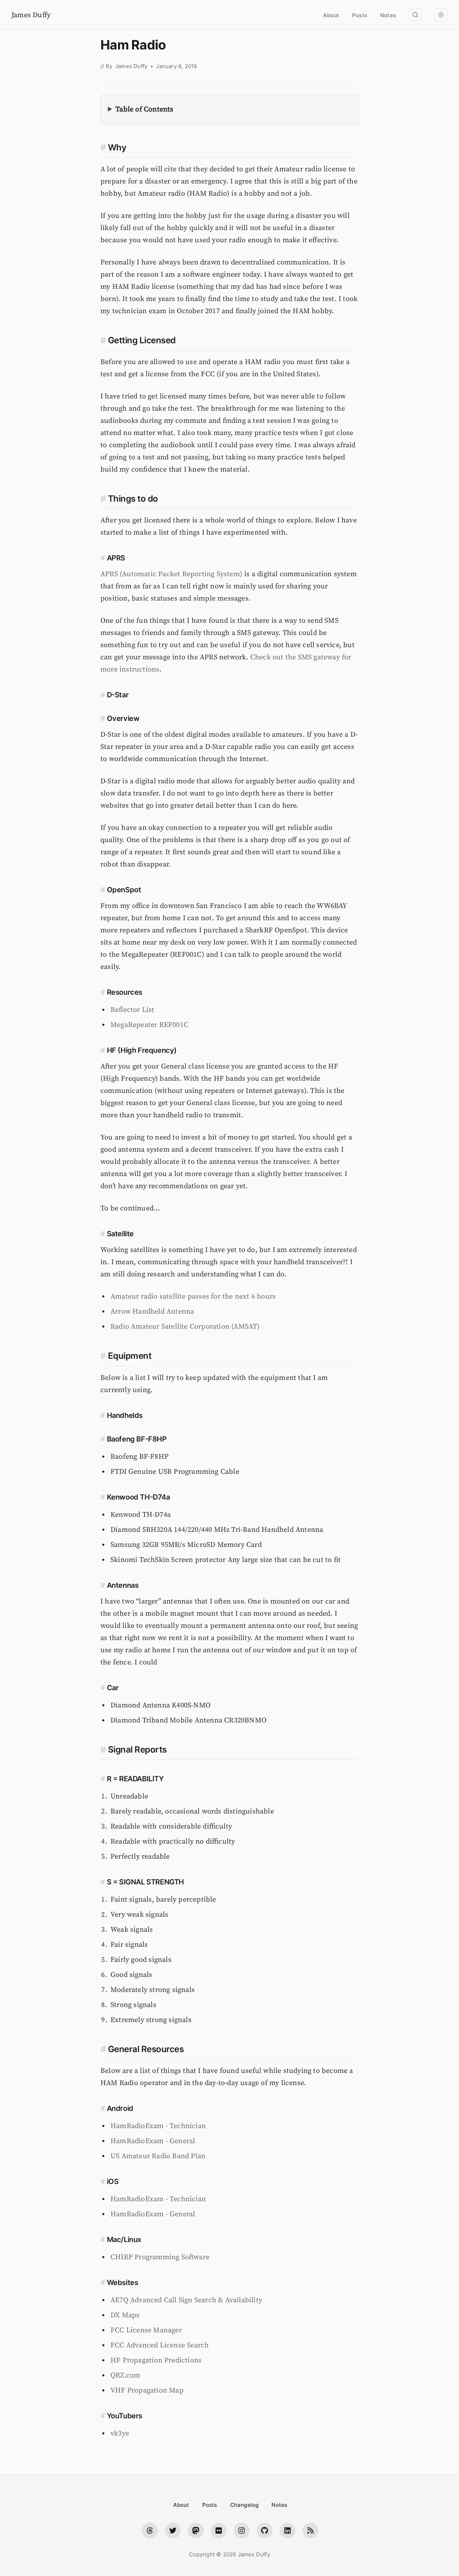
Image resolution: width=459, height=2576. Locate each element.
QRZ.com (125, 2376)
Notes (388, 15)
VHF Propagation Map (147, 2391)
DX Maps (125, 2315)
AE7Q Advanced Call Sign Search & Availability (186, 2300)
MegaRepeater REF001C (149, 1025)
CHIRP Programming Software (160, 2257)
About (331, 15)
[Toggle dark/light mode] (441, 15)
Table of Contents (144, 109)
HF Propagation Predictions (156, 2360)
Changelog (245, 2505)
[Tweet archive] (173, 2530)
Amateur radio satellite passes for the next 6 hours (193, 1297)
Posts (360, 15)
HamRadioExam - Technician (158, 2126)
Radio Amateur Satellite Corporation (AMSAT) (185, 1327)
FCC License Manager (146, 2330)
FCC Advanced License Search (160, 2345)
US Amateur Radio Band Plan (158, 2156)
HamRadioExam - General (153, 2141)
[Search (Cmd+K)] (415, 15)
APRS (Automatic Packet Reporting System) (171, 574)
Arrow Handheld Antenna (152, 1312)
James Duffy (31, 15)
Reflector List (133, 1010)
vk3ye (120, 2434)
